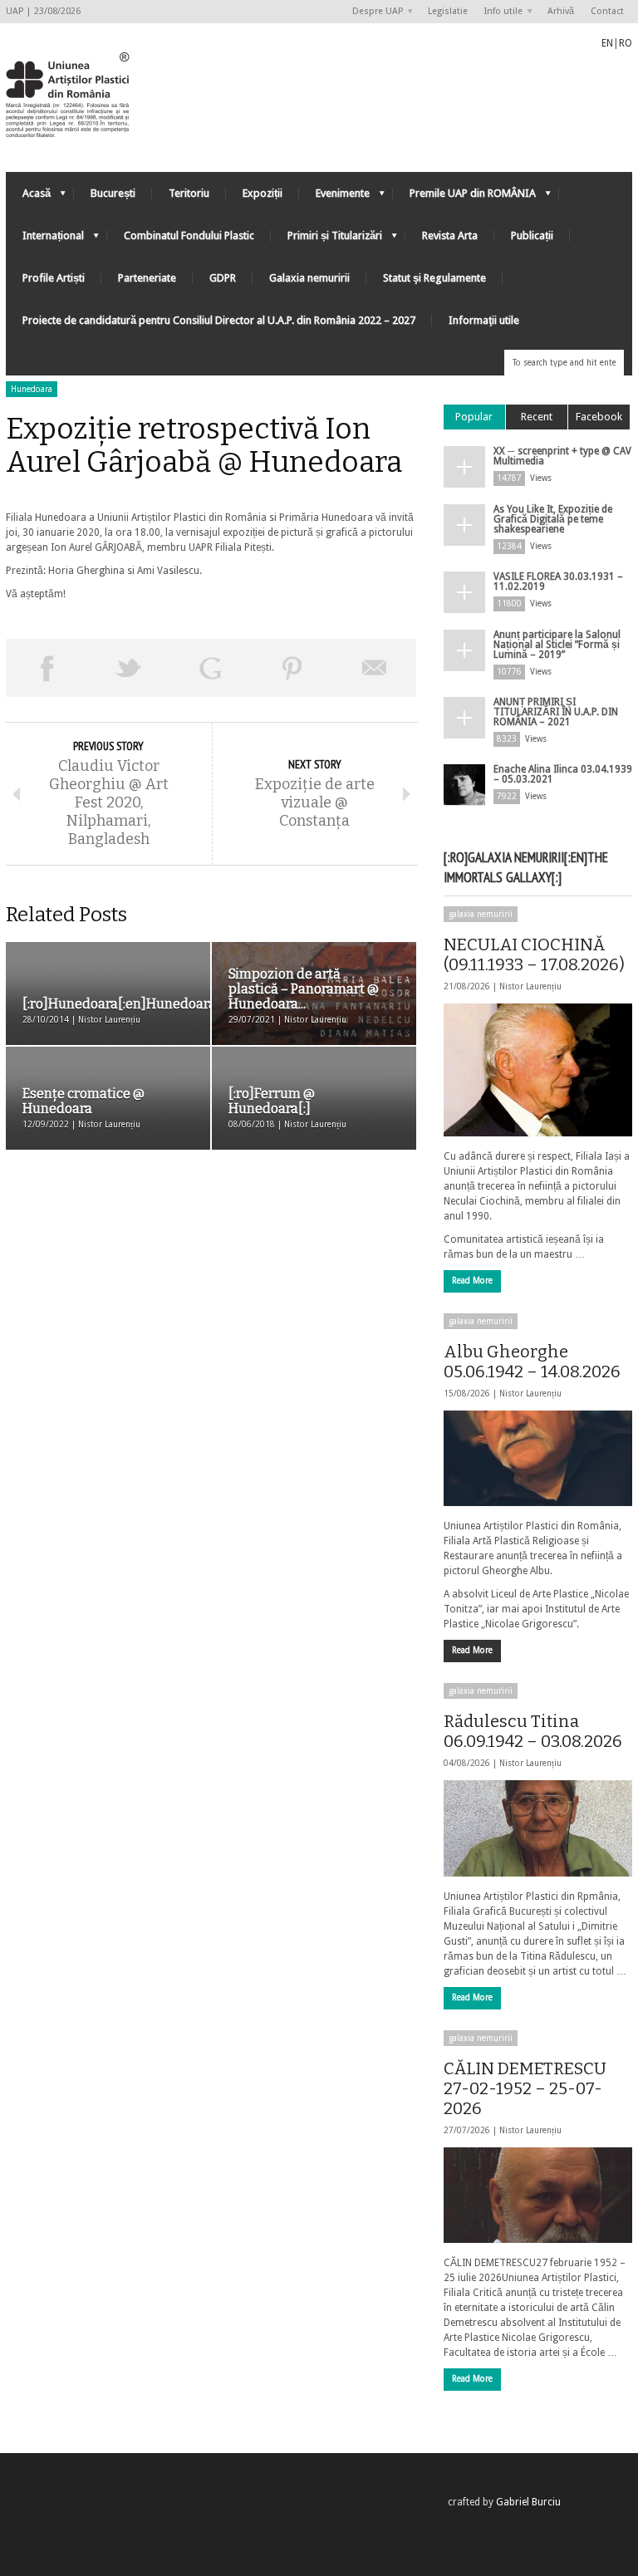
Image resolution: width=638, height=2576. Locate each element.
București (113, 193)
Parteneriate (147, 278)
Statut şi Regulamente (434, 278)
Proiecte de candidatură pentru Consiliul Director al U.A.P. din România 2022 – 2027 (219, 320)
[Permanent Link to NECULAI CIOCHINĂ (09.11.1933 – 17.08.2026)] (538, 1070)
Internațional (45, 240)
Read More (472, 1281)
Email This (375, 668)
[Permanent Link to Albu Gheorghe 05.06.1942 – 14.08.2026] (538, 1458)
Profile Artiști (54, 278)
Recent (537, 417)
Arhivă (561, 11)
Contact (607, 11)
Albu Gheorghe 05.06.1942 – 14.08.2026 (532, 1362)
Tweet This (129, 668)
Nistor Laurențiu (530, 986)
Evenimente (334, 197)
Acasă (28, 197)
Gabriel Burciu (528, 2502)
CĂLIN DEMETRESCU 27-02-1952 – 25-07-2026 (525, 2088)
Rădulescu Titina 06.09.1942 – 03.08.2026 (533, 1731)
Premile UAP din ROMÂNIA (464, 197)
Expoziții (263, 193)
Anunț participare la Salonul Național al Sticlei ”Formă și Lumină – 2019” (557, 645)
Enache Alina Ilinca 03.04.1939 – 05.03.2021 (563, 774)
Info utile (499, 12)
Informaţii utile (484, 320)
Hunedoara (32, 389)
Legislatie (448, 11)
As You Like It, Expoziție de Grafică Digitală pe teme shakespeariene (553, 519)
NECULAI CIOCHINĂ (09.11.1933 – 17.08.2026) (534, 954)
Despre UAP (373, 12)
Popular (474, 417)
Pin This (293, 668)
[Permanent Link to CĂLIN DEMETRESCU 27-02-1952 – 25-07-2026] (538, 2195)
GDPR (223, 278)
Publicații (532, 236)
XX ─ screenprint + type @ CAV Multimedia (562, 456)
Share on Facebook (47, 668)
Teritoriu (189, 193)
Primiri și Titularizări (326, 240)
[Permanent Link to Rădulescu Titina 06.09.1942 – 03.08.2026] (538, 1828)
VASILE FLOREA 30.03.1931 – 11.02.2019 (558, 581)
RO (626, 43)
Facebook (599, 417)
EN (607, 43)
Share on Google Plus (211, 668)
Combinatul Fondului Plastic (189, 236)
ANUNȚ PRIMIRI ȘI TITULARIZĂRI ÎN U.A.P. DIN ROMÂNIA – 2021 (556, 712)
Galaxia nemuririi (309, 278)
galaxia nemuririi (481, 914)
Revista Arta (450, 236)
